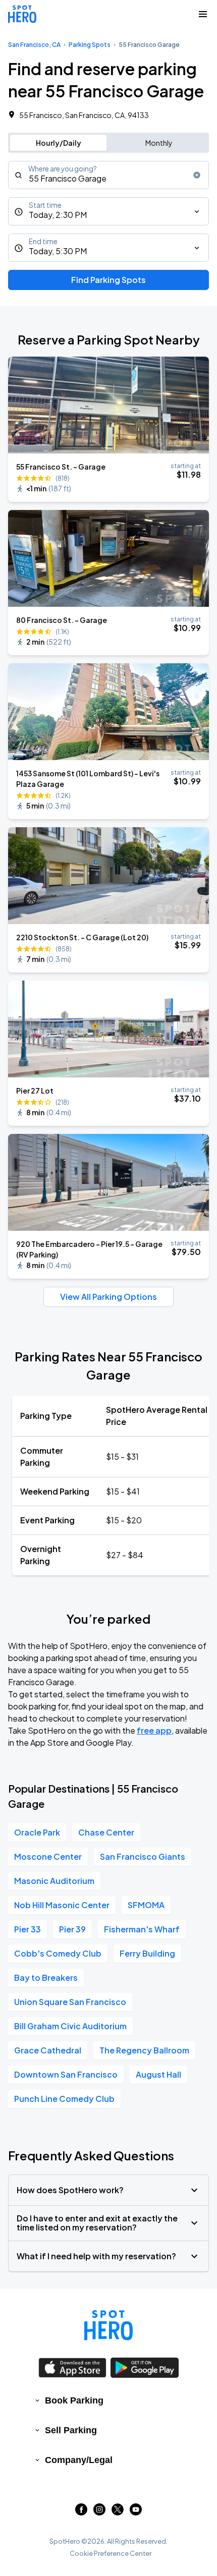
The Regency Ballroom (144, 2050)
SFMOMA (146, 1905)
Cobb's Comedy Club (58, 1953)
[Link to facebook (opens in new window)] (81, 2512)
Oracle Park (37, 1832)
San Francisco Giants (143, 1856)
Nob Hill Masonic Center (62, 1905)
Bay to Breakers (46, 1978)
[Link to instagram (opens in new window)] (99, 2512)
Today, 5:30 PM (58, 251)
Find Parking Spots (108, 280)
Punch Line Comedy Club (64, 2099)
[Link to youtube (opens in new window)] (136, 2512)
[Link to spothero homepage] (108, 2325)
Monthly (159, 143)
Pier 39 (72, 1929)
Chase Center (106, 1832)
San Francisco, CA (34, 45)
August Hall (158, 2074)
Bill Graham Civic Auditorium (70, 2026)
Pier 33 (28, 1929)
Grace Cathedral (48, 2050)
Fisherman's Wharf (142, 1929)
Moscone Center (48, 1856)
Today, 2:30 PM (58, 215)
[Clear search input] (197, 175)
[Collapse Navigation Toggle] (203, 14)
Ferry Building (147, 1953)
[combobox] (108, 175)
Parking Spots (90, 45)
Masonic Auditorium (54, 1881)
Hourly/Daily (59, 143)
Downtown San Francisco (66, 2074)
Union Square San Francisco (70, 2002)
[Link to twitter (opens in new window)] (118, 2512)
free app (154, 1730)
